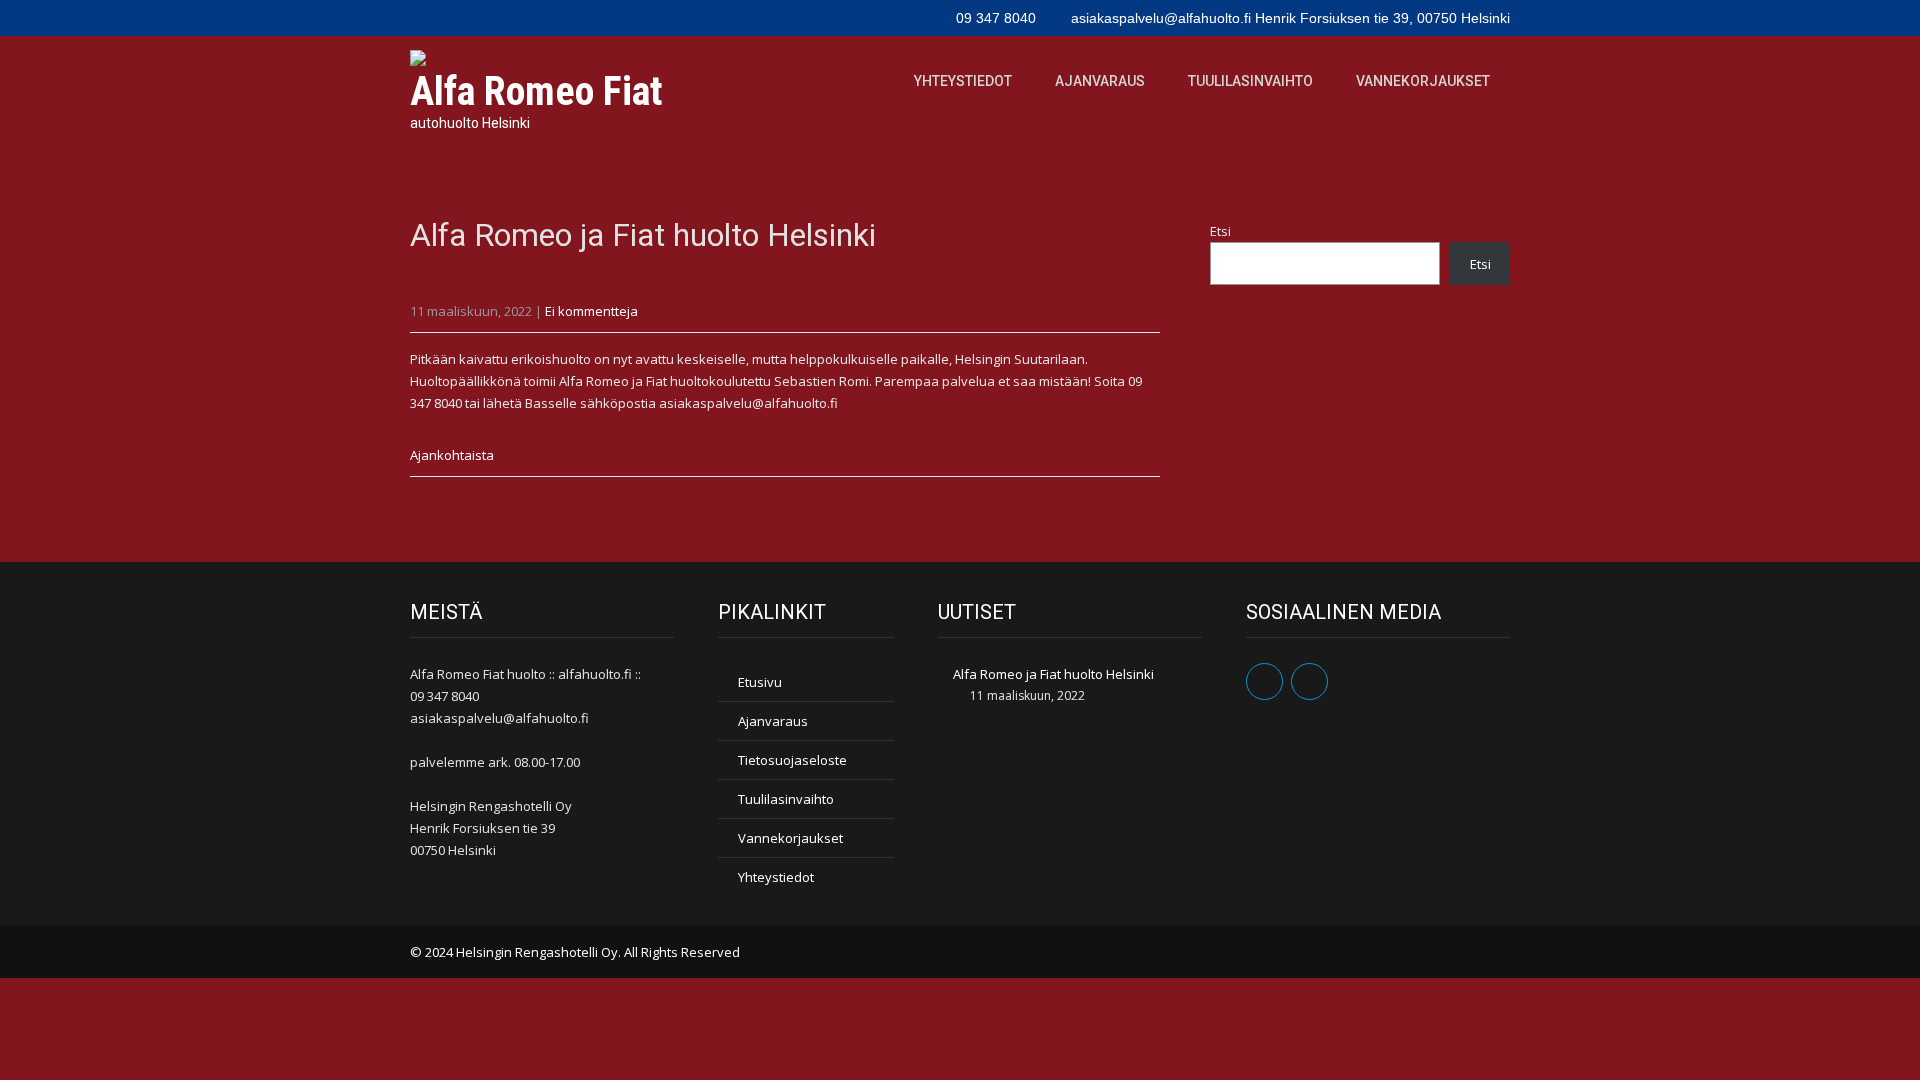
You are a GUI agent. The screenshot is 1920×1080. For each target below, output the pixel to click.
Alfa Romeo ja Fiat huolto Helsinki (1053, 674)
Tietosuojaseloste (792, 760)
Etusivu (760, 682)
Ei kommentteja (591, 311)
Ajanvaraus (1100, 81)
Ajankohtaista (452, 455)
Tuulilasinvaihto (1250, 81)
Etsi (1220, 231)
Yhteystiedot (963, 81)
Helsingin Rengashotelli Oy (537, 952)
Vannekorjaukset (1423, 81)
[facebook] (1264, 681)
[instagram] (1309, 681)
